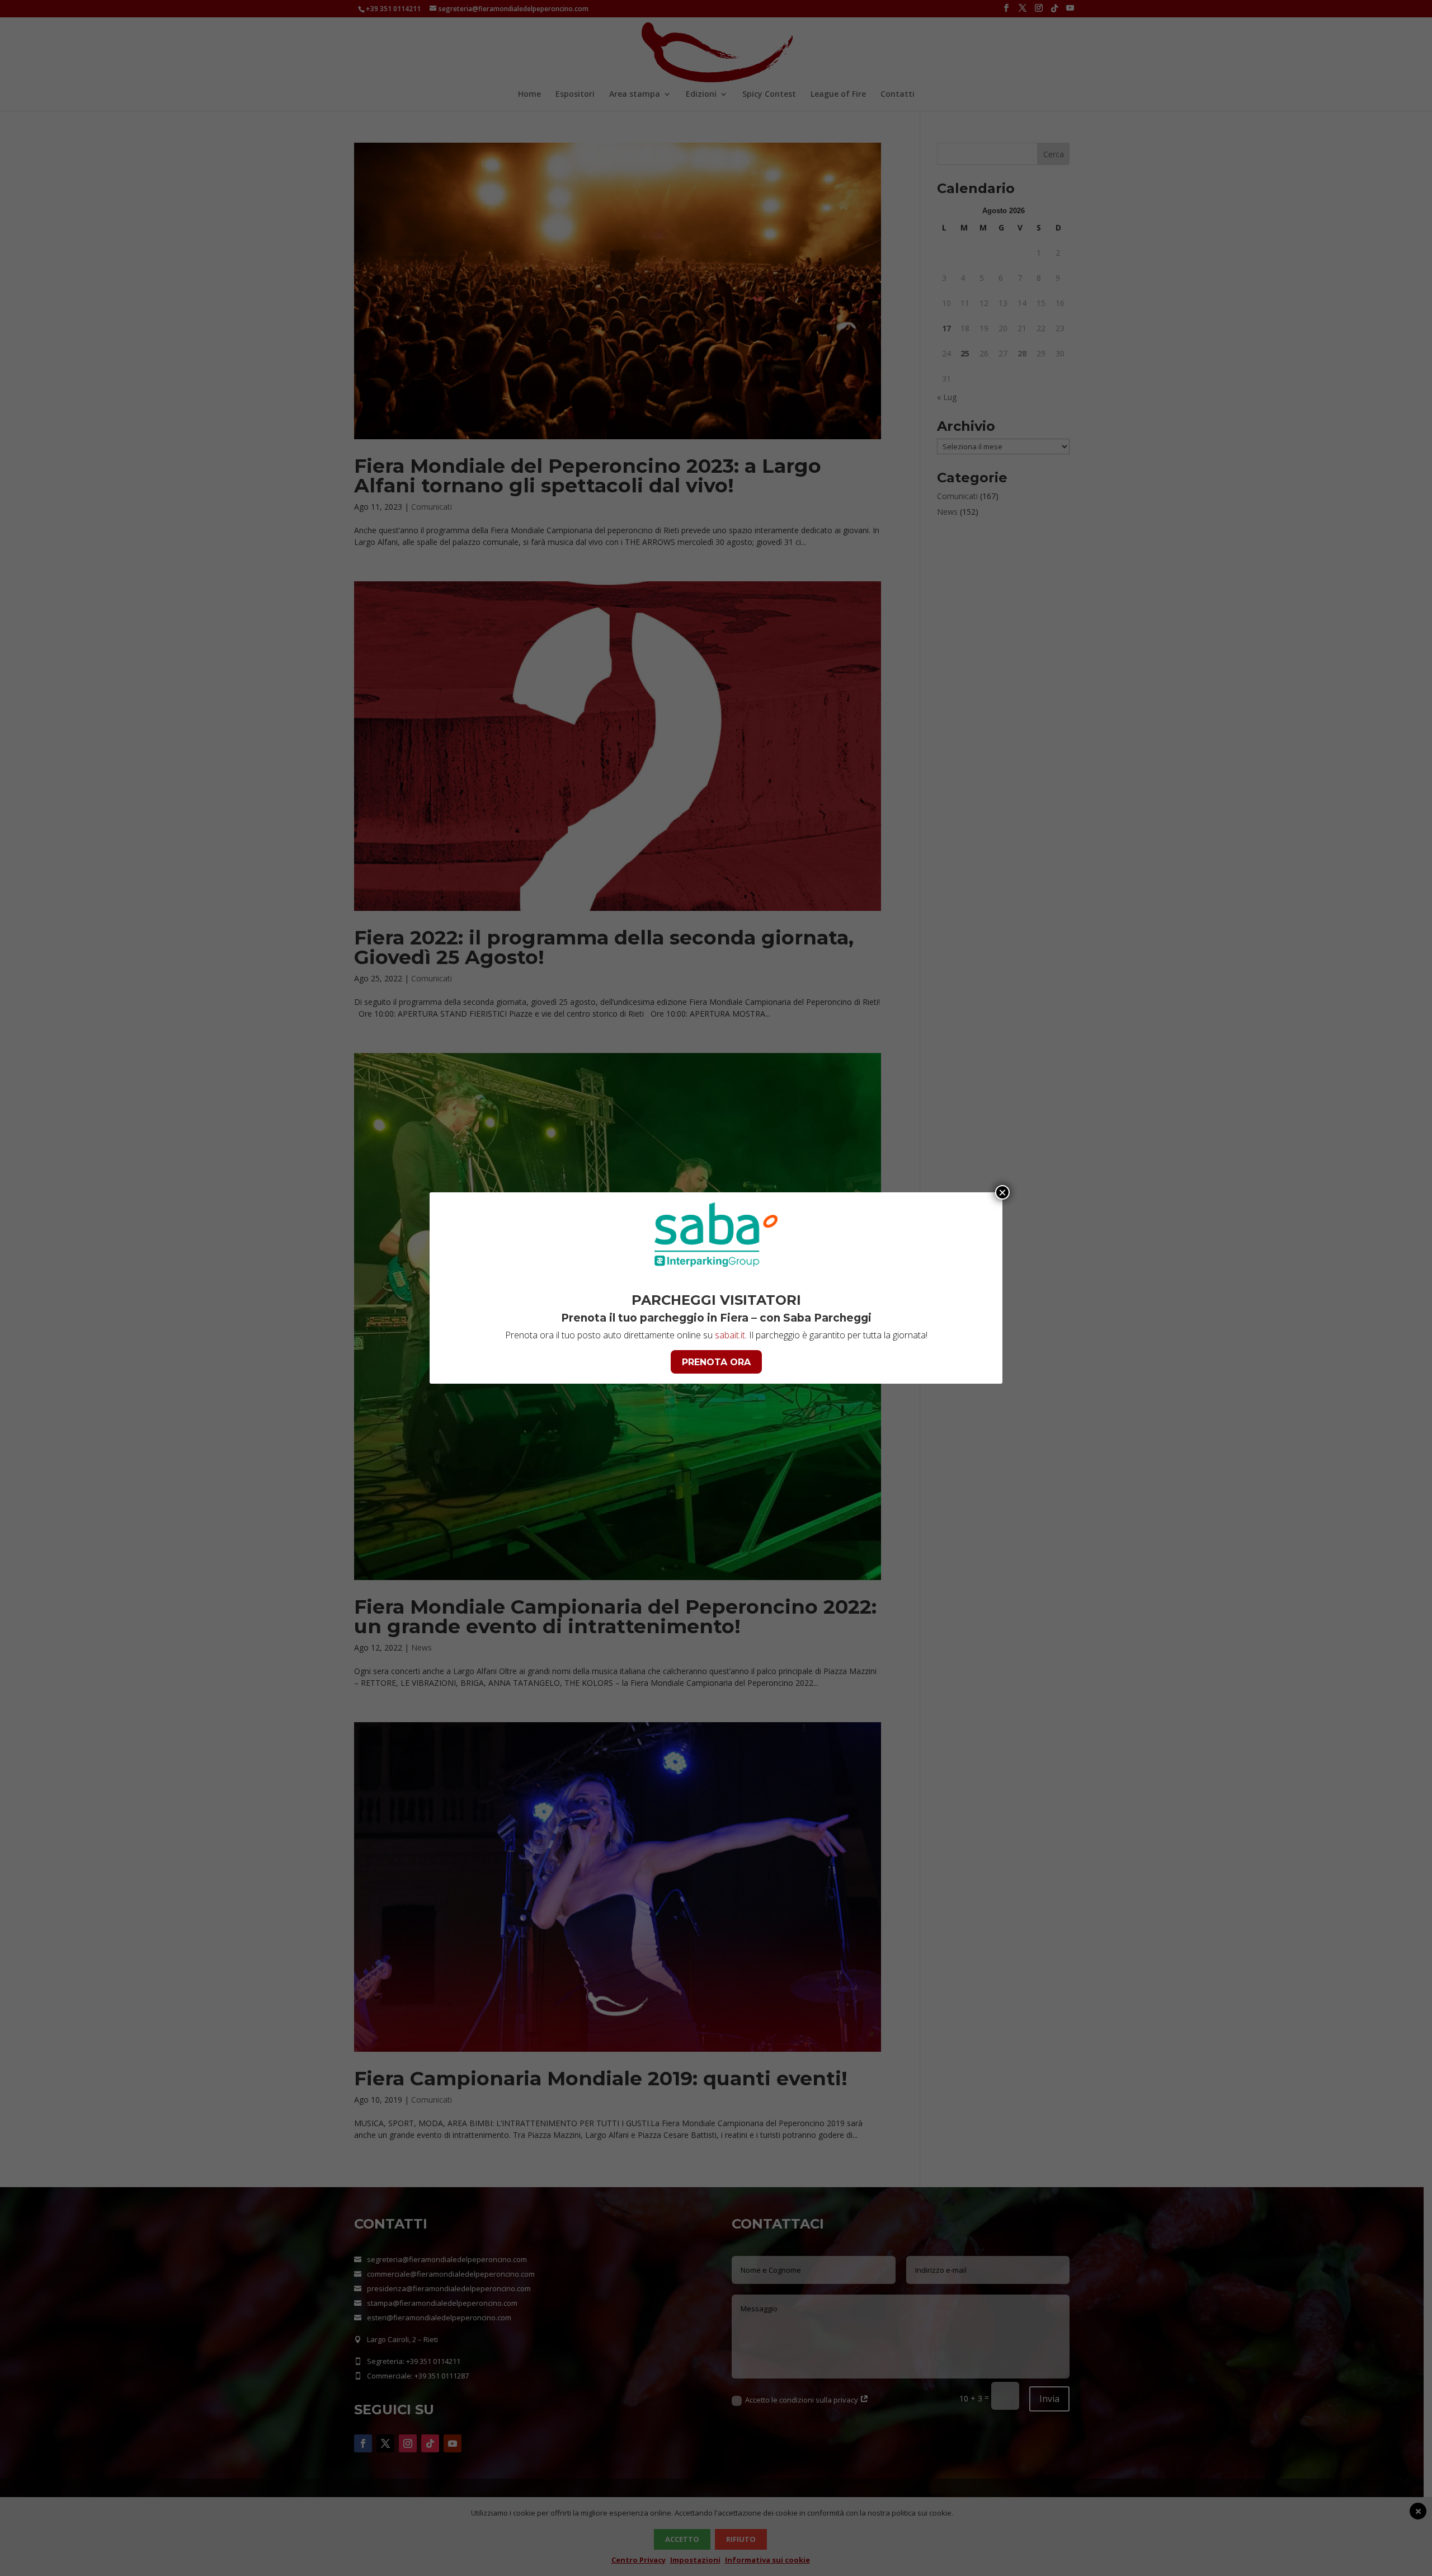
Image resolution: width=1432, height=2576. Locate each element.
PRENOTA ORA (716, 1362)
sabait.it (730, 1335)
